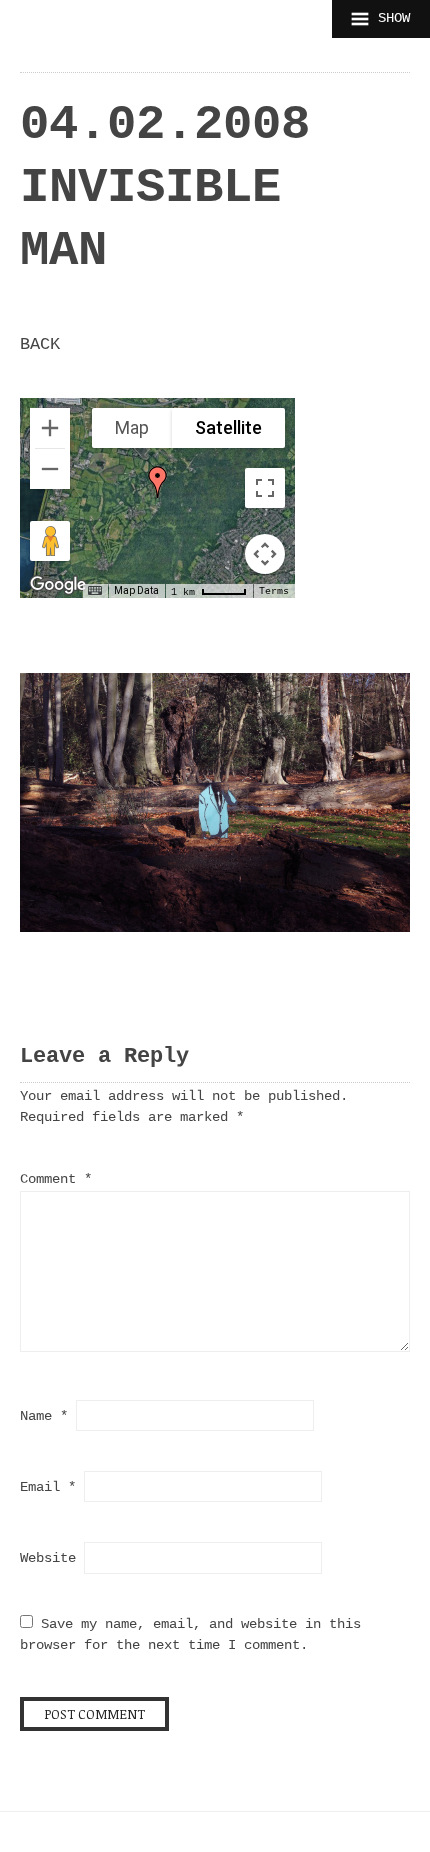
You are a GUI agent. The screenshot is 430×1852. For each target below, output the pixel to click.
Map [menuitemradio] (132, 427)
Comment (56, 1179)
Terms (274, 591)
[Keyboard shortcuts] (95, 591)
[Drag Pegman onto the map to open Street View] (50, 541)
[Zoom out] (50, 469)
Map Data (136, 590)
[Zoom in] (50, 428)
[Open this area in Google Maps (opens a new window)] (58, 585)
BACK (40, 344)
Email (48, 1487)
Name (44, 1416)
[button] (158, 482)
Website (48, 1558)
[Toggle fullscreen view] (265, 488)
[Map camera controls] (265, 554)
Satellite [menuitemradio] (228, 427)
